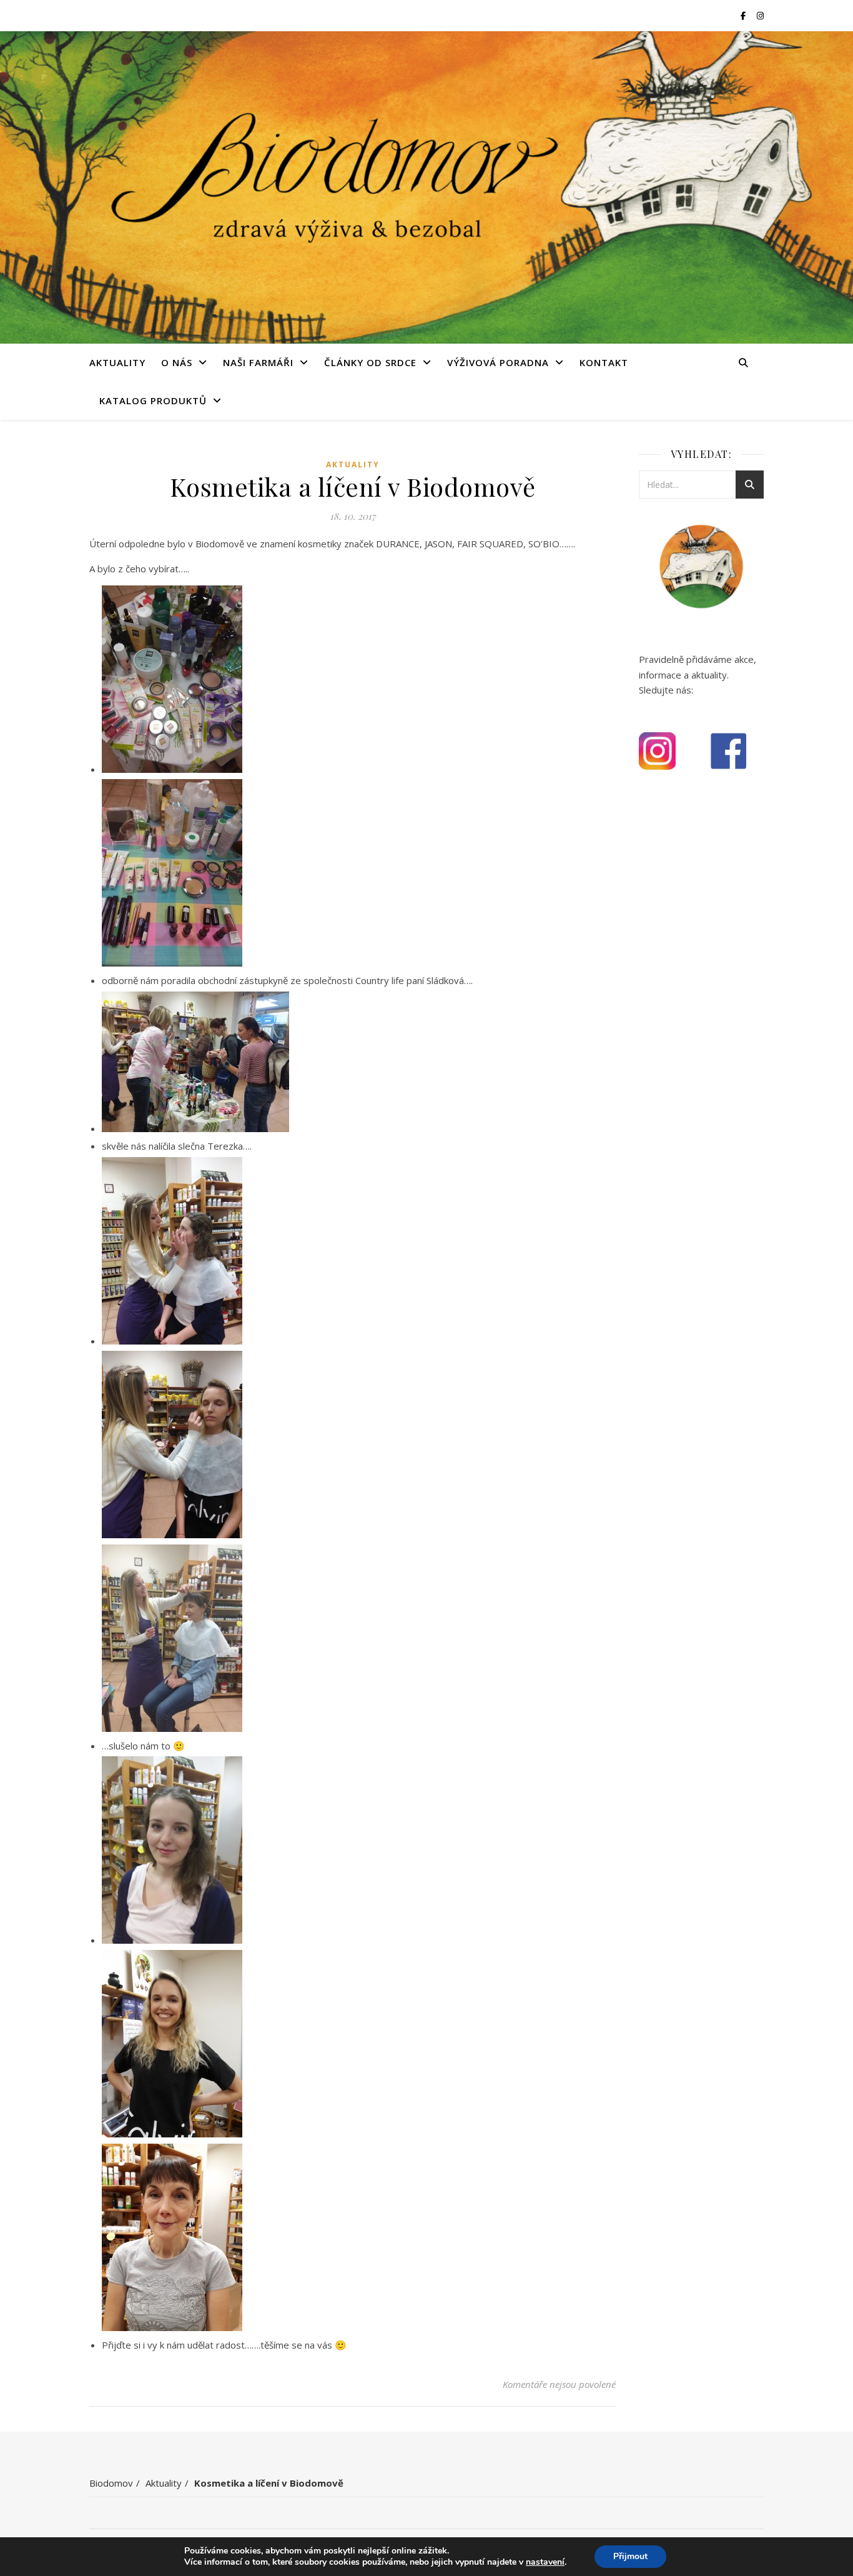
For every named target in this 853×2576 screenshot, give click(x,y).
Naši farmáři (258, 362)
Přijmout (630, 2556)
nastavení (545, 2562)
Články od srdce (370, 362)
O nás (177, 362)
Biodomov (111, 2483)
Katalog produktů (153, 400)
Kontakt (604, 362)
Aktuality (117, 362)
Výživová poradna (498, 362)
